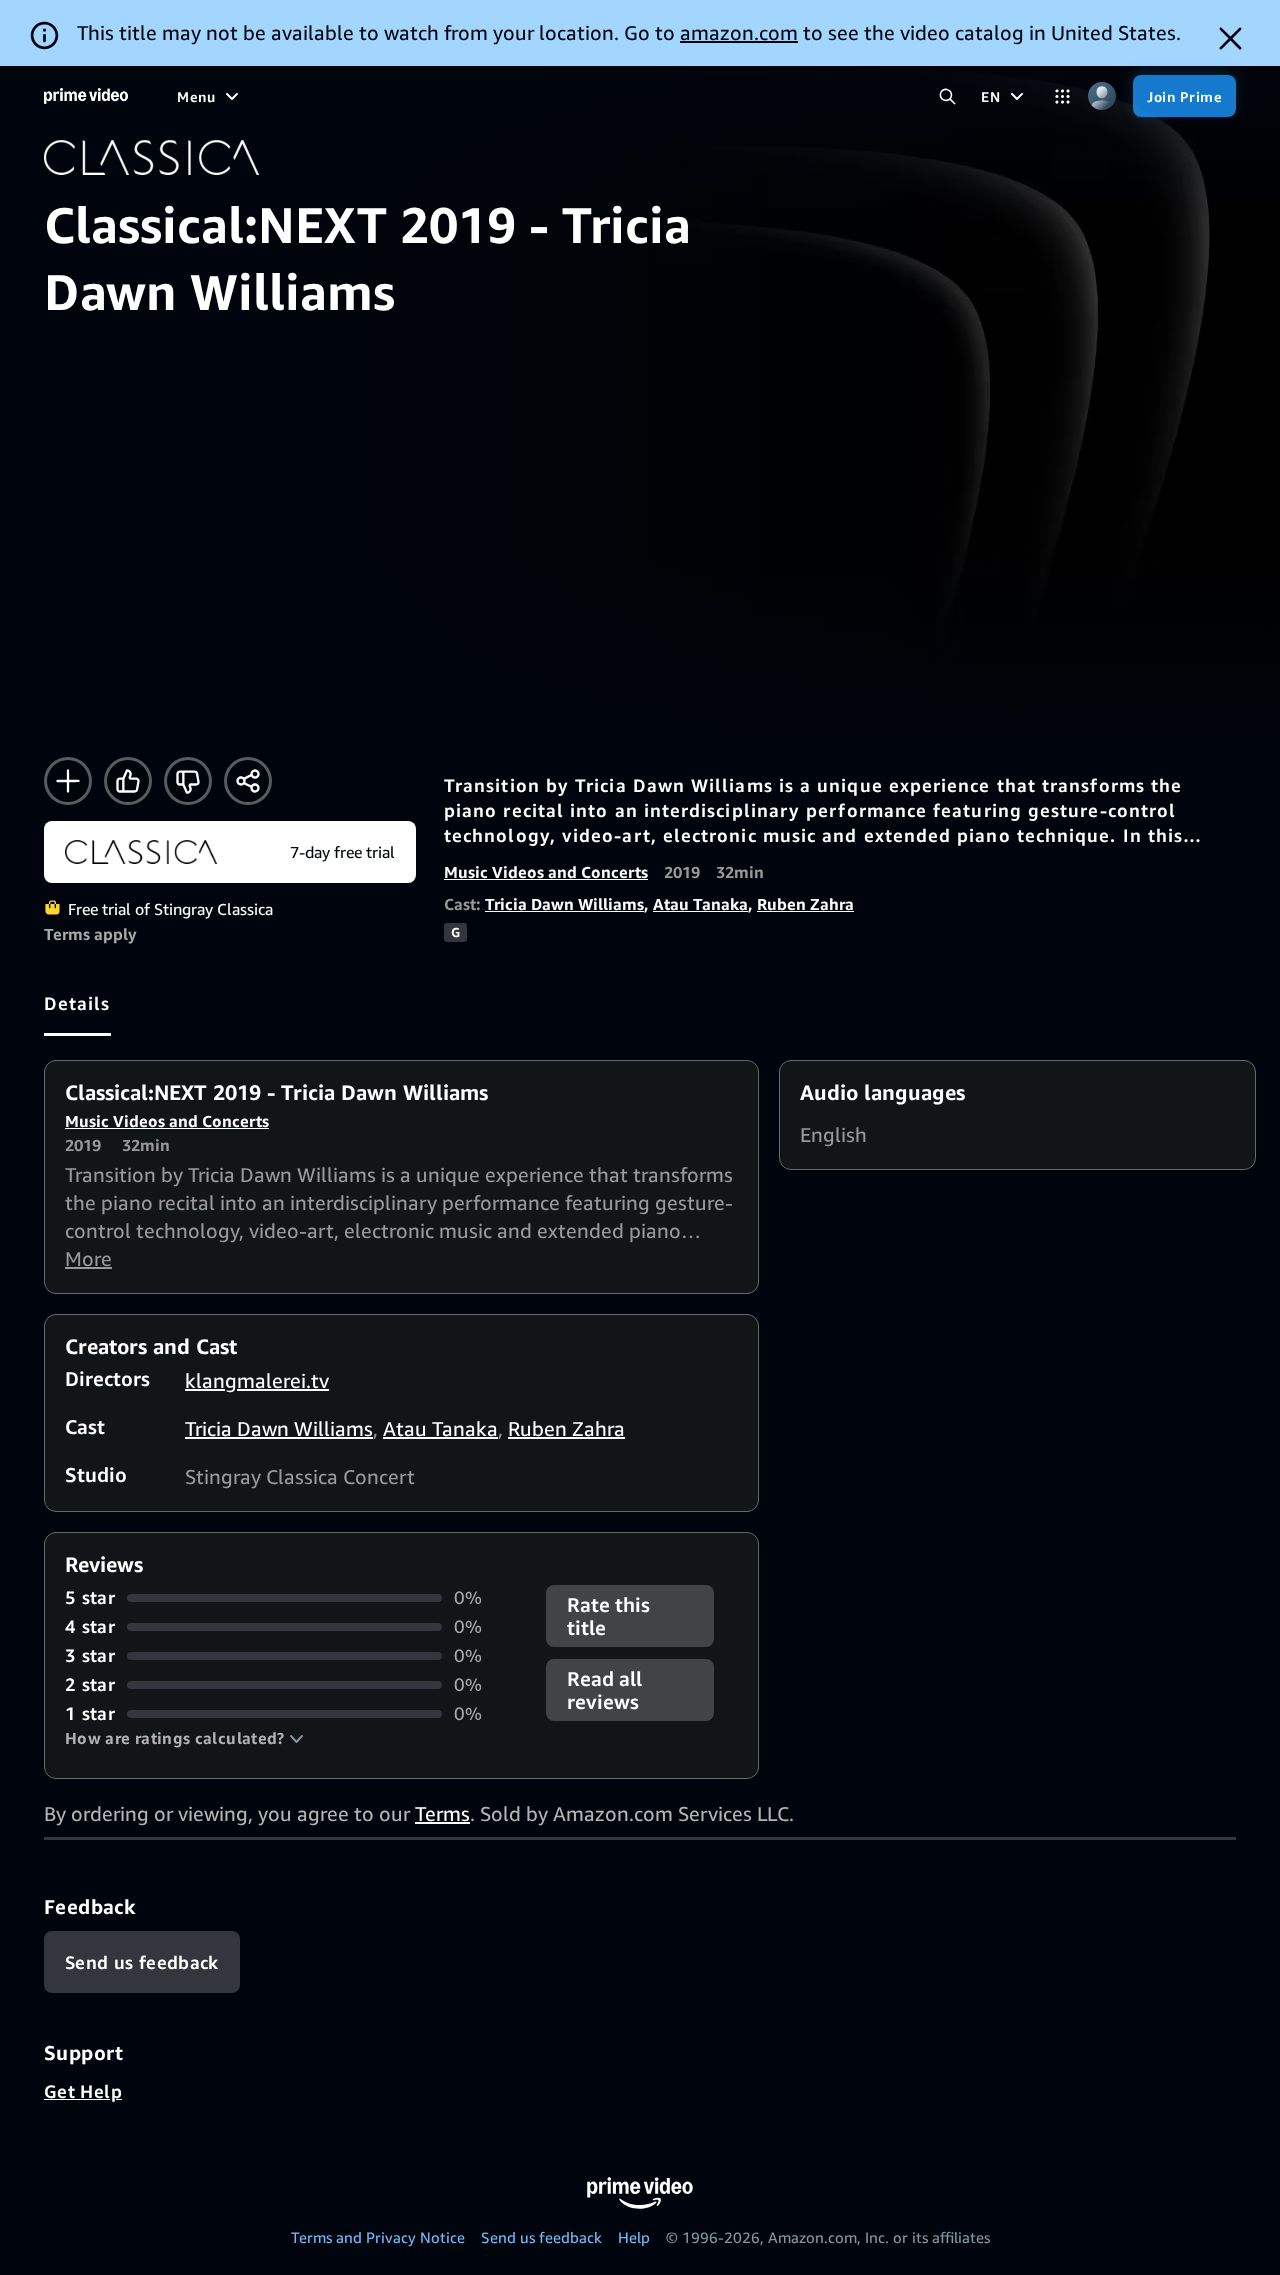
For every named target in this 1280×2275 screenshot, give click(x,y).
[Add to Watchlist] (68, 781)
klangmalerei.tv (257, 1380)
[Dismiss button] (1230, 38)
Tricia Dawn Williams (564, 904)
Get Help (83, 2091)
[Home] (86, 96)
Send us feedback (541, 2237)
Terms (442, 1813)
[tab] (77, 1003)
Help (634, 2237)
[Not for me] (188, 781)
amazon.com (739, 32)
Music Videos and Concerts (546, 872)
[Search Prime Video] (947, 96)
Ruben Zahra (805, 904)
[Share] (248, 781)
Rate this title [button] (608, 1616)
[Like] (128, 781)
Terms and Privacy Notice (378, 2237)
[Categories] (1062, 96)
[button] (184, 1738)
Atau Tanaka (700, 904)
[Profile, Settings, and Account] (1101, 96)
